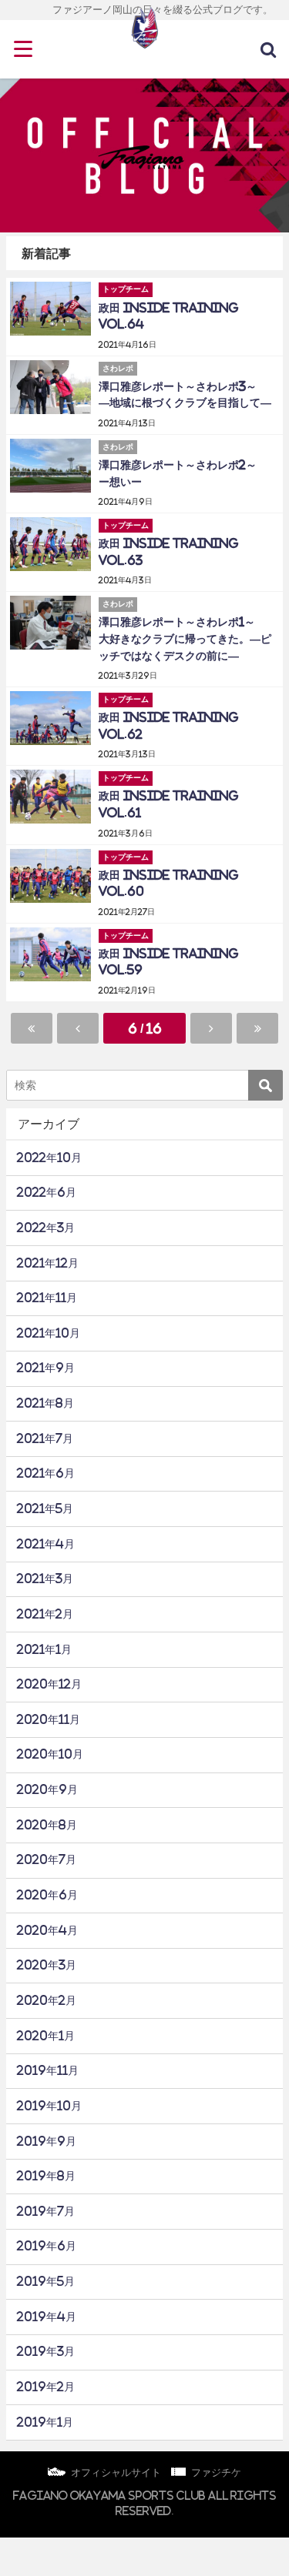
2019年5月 (46, 2281)
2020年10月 (50, 1754)
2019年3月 (46, 2351)
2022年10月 (49, 1158)
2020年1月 (46, 2036)
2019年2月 (46, 2387)
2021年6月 (46, 1473)
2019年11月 (48, 2070)
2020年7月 (47, 1859)
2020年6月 (47, 1895)
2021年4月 (46, 1544)
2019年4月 (47, 2317)
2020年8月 (47, 1825)
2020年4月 (47, 1930)
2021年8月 (45, 1403)
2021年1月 (44, 1649)
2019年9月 (47, 2141)
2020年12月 (49, 1684)
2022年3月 (46, 1228)
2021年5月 (45, 1509)
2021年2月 (45, 1614)
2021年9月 (46, 1368)
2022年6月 (47, 1192)
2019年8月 (46, 2176)
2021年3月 (45, 1579)
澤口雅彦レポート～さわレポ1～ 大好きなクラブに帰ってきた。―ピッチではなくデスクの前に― (185, 638)
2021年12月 (48, 1263)
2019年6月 (47, 2246)
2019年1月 (45, 2422)
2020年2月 (47, 2000)
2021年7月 (45, 1438)
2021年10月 (49, 1333)
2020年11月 (49, 1719)
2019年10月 (49, 2106)
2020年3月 (47, 1965)
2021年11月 (47, 1298)
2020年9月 (47, 1789)
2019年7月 (46, 2211)
